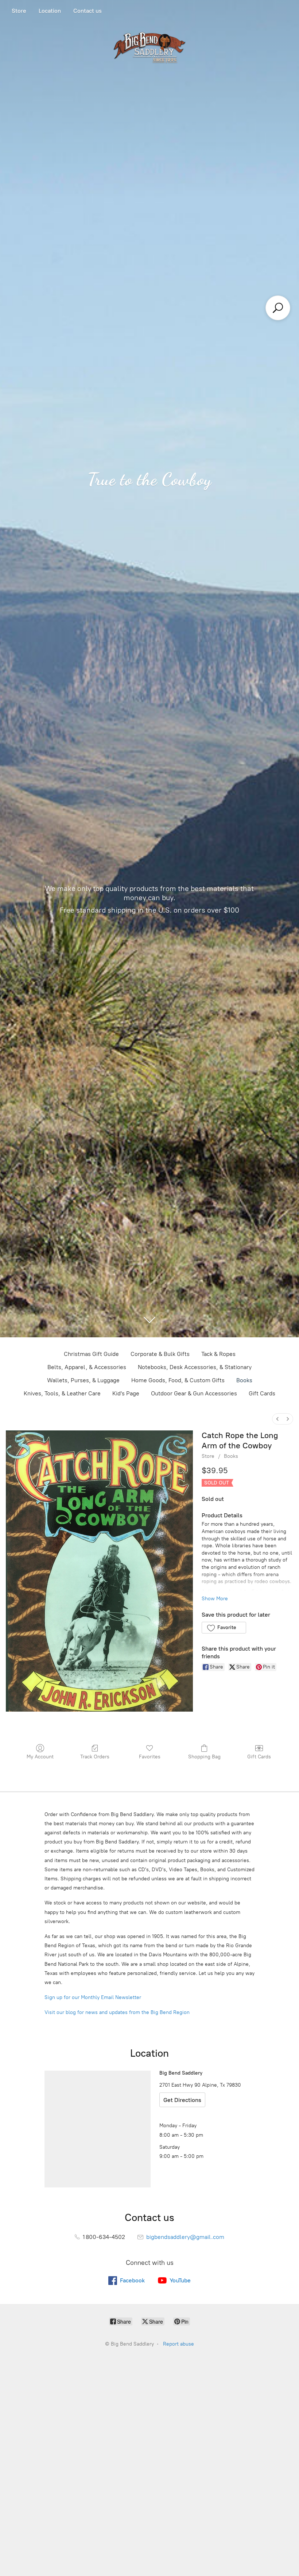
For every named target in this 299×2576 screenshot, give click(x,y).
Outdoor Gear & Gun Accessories (194, 1393)
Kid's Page (126, 1393)
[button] (224, 1628)
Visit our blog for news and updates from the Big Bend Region (117, 2012)
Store (19, 11)
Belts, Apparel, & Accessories (87, 1367)
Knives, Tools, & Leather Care (62, 1393)
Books (244, 1380)
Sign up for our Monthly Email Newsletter (93, 1997)
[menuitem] (277, 1419)
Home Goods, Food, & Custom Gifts (178, 1380)
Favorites (150, 1757)
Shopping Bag (204, 1757)
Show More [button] (215, 1599)
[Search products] (278, 308)
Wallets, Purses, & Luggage (83, 1380)
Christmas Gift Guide (91, 1354)
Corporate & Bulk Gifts (160, 1354)
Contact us (88, 11)
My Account (40, 1757)
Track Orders (95, 1757)
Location (50, 11)
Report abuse (178, 2344)
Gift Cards (262, 1393)
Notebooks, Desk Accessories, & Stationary (195, 1367)
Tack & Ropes (218, 1354)
